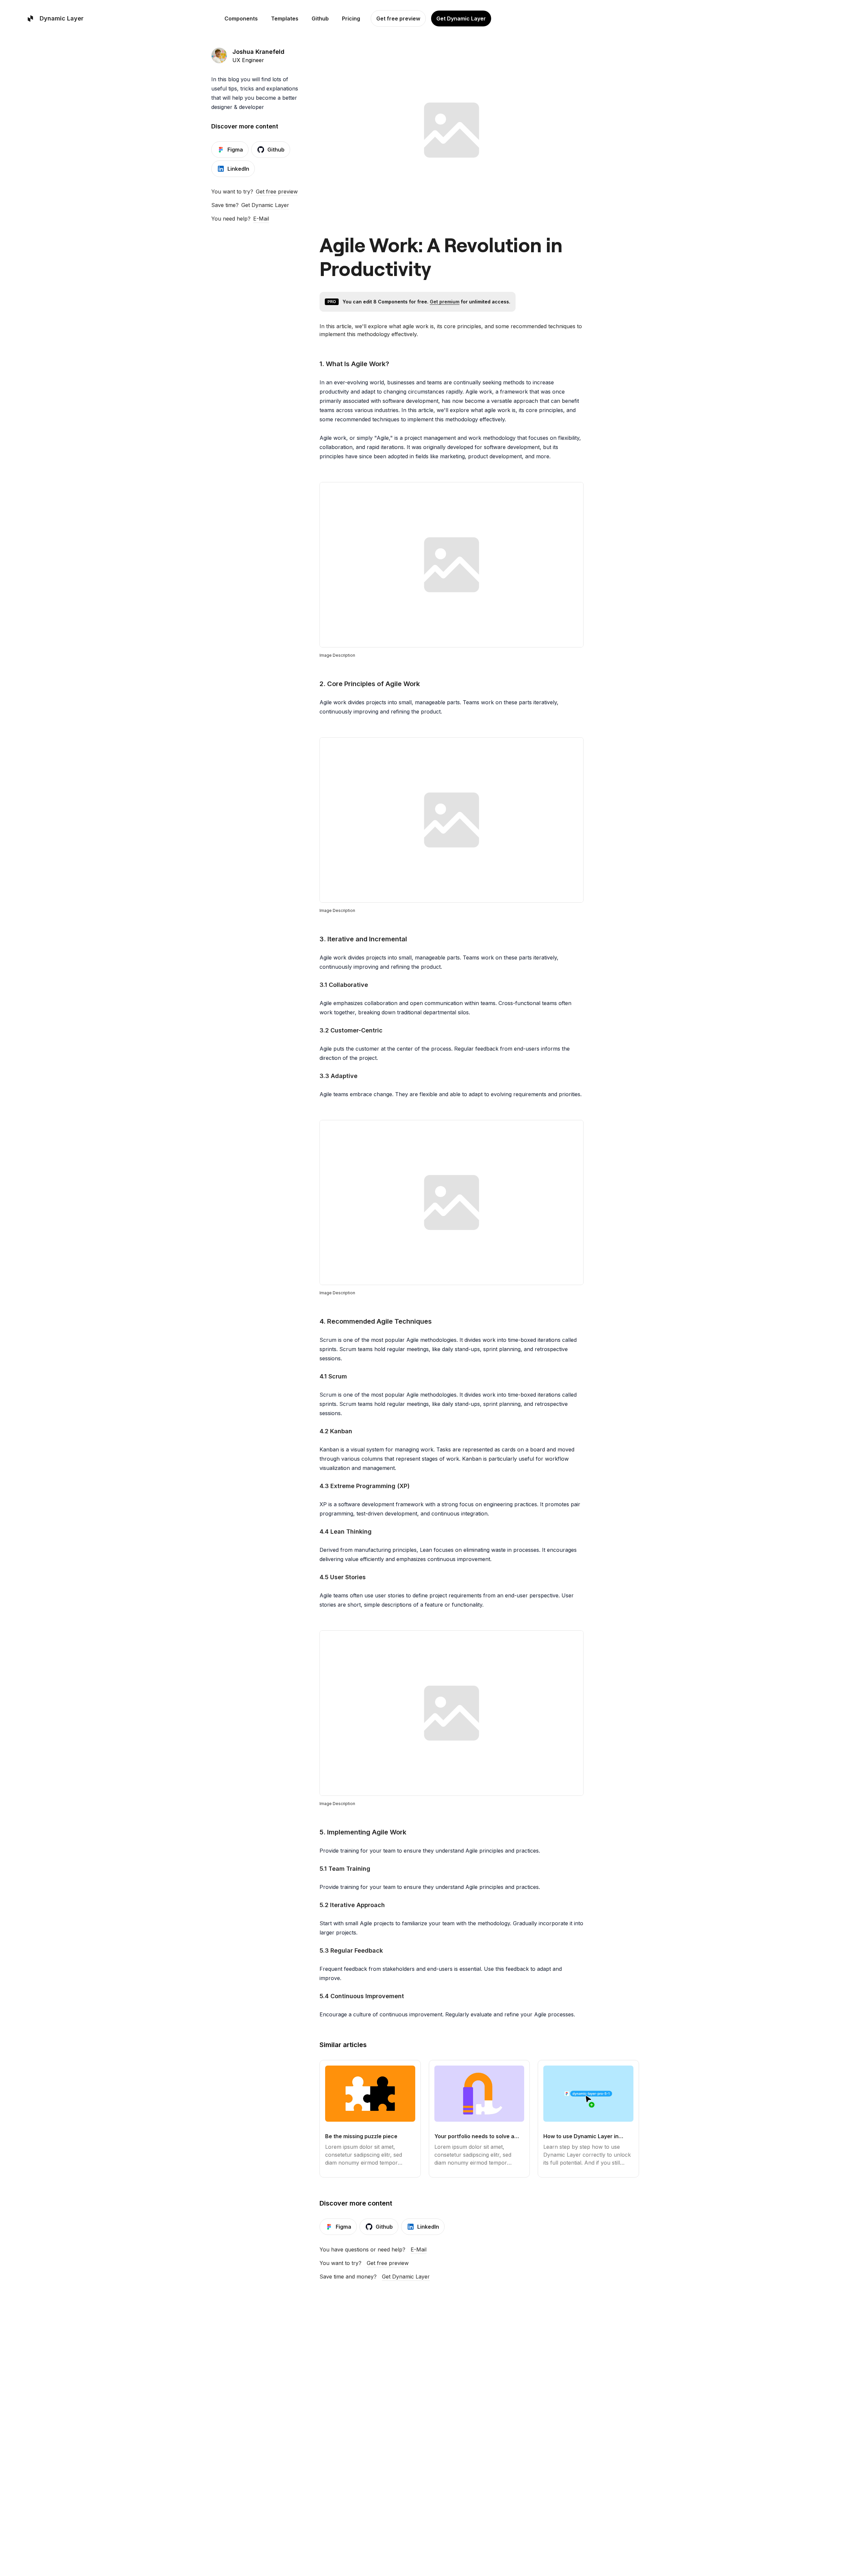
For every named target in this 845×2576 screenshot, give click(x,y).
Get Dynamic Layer (265, 205)
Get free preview (277, 191)
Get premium (445, 302)
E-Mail (261, 219)
